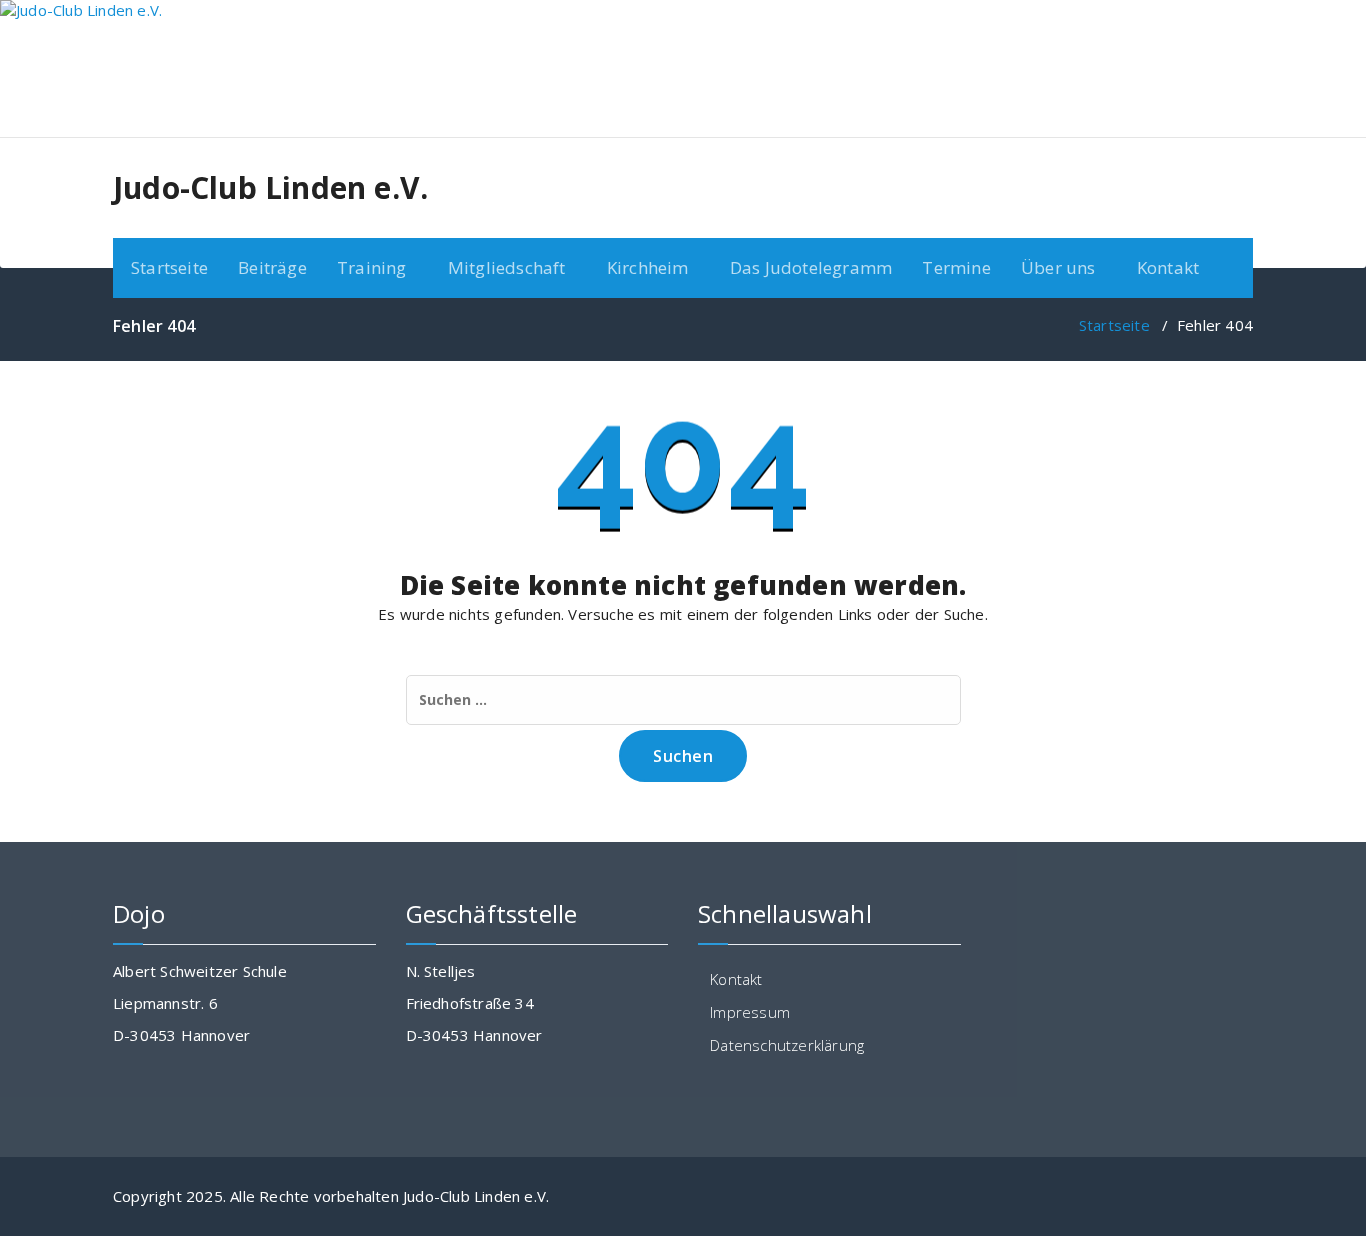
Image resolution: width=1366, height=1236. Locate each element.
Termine (956, 267)
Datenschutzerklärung (787, 1045)
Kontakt (1168, 267)
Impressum (750, 1012)
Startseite (169, 267)
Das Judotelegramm (811, 267)
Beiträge (272, 267)
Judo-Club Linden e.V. (270, 188)
